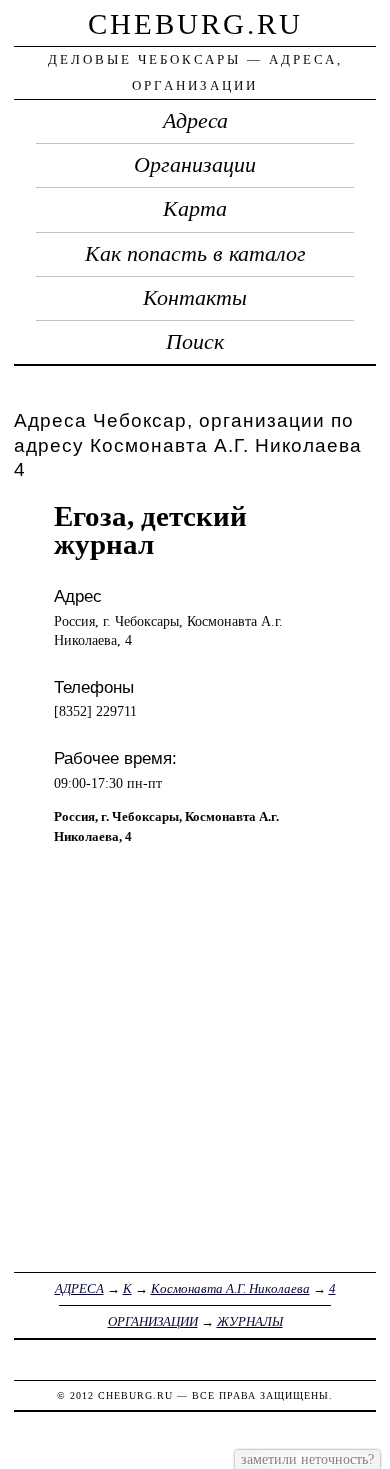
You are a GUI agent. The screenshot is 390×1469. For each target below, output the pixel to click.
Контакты (195, 298)
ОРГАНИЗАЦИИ (153, 1321)
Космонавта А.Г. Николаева (230, 1288)
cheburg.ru (195, 24)
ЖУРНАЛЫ (250, 1321)
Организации (195, 165)
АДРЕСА (79, 1288)
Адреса (195, 121)
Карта (195, 209)
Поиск (195, 342)
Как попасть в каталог (195, 254)
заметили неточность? (307, 1459)
